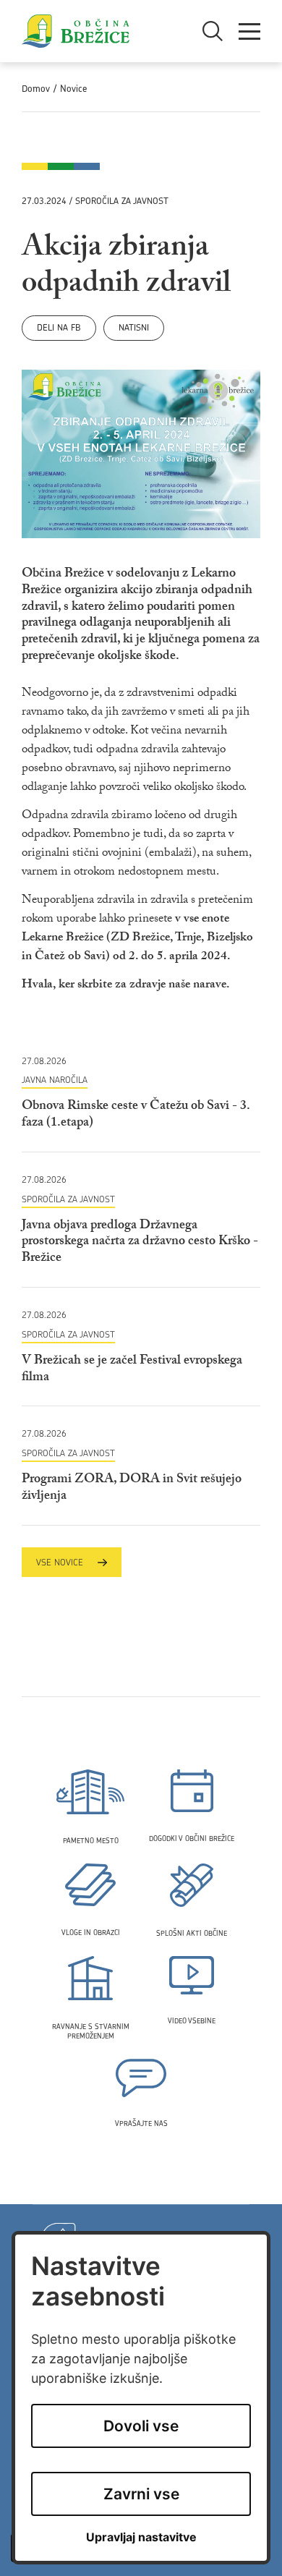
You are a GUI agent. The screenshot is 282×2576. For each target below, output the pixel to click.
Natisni (134, 327)
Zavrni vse (141, 2494)
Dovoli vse (141, 2426)
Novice (73, 89)
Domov (36, 89)
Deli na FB (59, 327)
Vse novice (60, 1562)
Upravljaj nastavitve (141, 2537)
